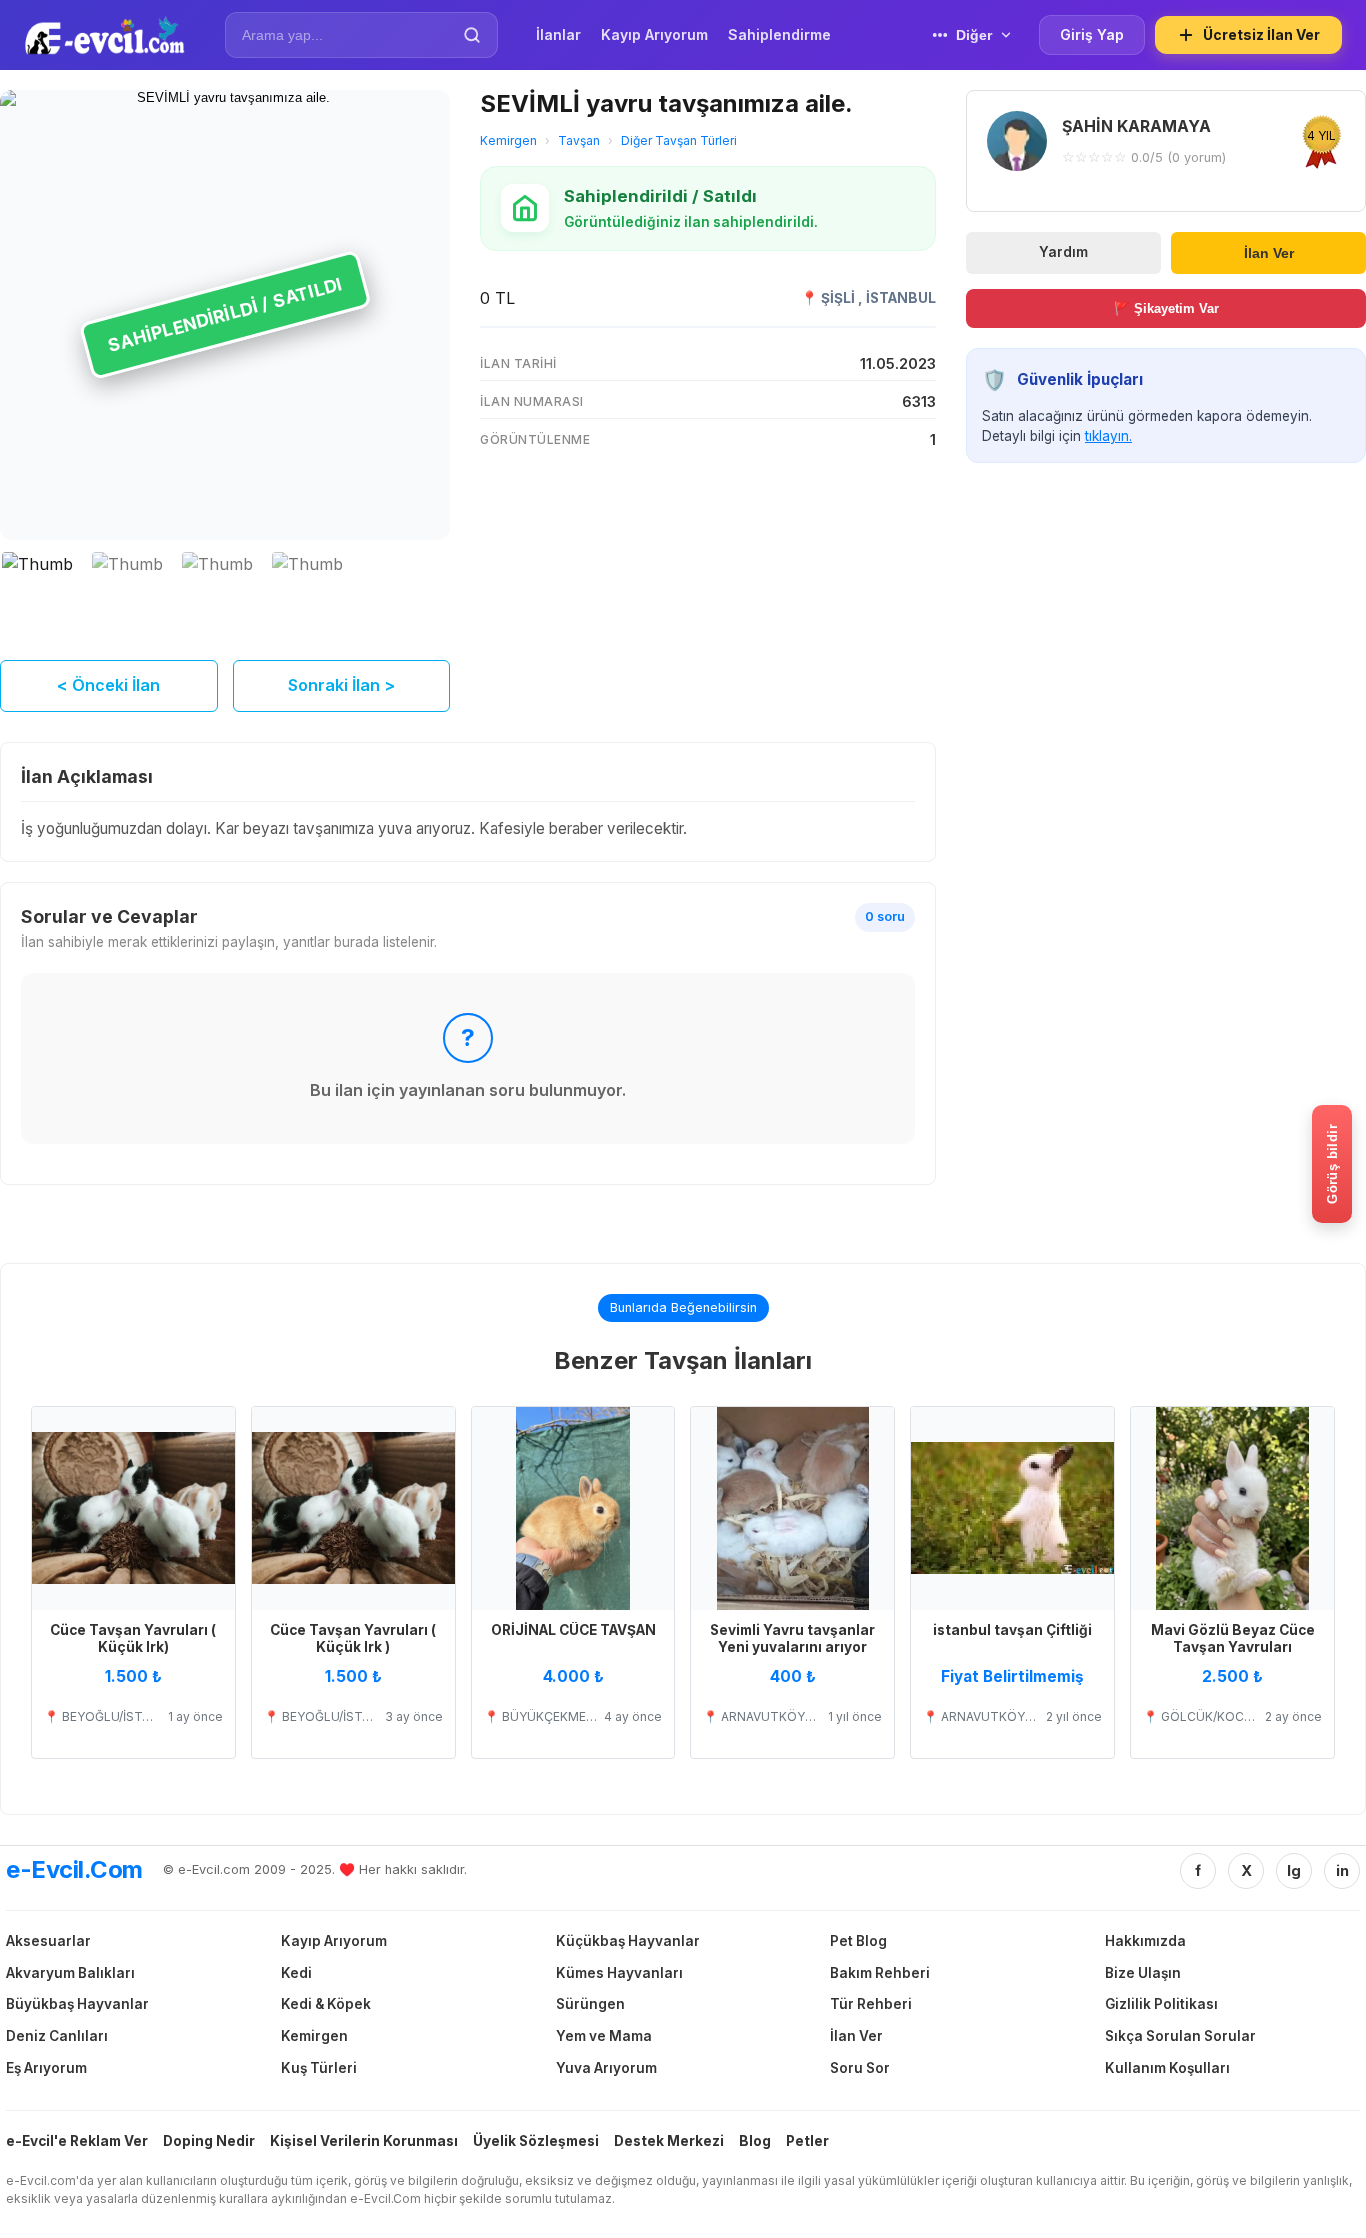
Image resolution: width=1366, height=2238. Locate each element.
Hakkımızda (1145, 1941)
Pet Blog (858, 1941)
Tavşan (579, 140)
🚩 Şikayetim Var (1166, 308)
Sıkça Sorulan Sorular (1180, 2036)
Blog (755, 2141)
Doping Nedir (209, 2141)
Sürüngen (590, 2004)
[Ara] (472, 35)
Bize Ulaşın (1143, 1973)
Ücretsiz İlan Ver (1261, 34)
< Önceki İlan (108, 685)
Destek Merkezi (669, 2141)
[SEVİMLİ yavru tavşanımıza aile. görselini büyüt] (225, 315)
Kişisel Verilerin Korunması (364, 2141)
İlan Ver (1269, 252)
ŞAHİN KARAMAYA (1136, 126)
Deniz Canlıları (57, 2036)
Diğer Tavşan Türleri (679, 140)
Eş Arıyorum (46, 2068)
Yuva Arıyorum (606, 2068)
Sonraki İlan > (341, 685)
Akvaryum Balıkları (70, 1973)
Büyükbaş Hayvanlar (77, 2004)
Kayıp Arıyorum (334, 1941)
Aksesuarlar (48, 1941)
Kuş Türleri (319, 2068)
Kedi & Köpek (326, 2004)
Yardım (1063, 252)
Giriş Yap (1092, 34)
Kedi (296, 1973)
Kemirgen (508, 140)
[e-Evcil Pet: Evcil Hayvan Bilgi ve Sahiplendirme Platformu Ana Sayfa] (104, 35)
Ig (1294, 1870)
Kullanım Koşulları (1167, 2068)
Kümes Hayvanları (619, 1973)
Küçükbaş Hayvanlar (628, 1941)
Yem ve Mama (604, 2036)
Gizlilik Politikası (1161, 2004)
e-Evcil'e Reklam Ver (77, 2141)
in (1342, 1870)
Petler (807, 2141)
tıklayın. (1108, 436)
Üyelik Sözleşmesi (536, 2141)
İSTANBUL (901, 298)
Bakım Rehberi (880, 1973)
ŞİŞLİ (839, 298)
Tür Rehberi (871, 2004)
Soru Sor (860, 2068)
